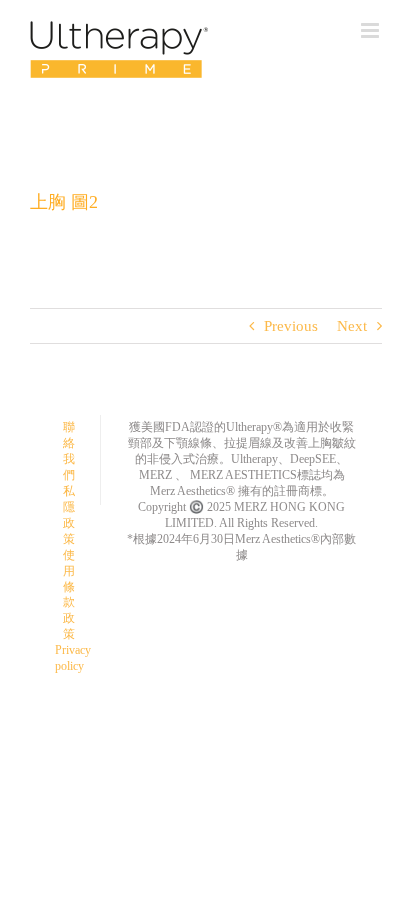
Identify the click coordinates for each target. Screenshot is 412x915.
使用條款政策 (69, 595)
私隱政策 (69, 515)
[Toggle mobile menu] (371, 30)
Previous (291, 326)
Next (352, 326)
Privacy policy (73, 658)
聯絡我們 (69, 451)
